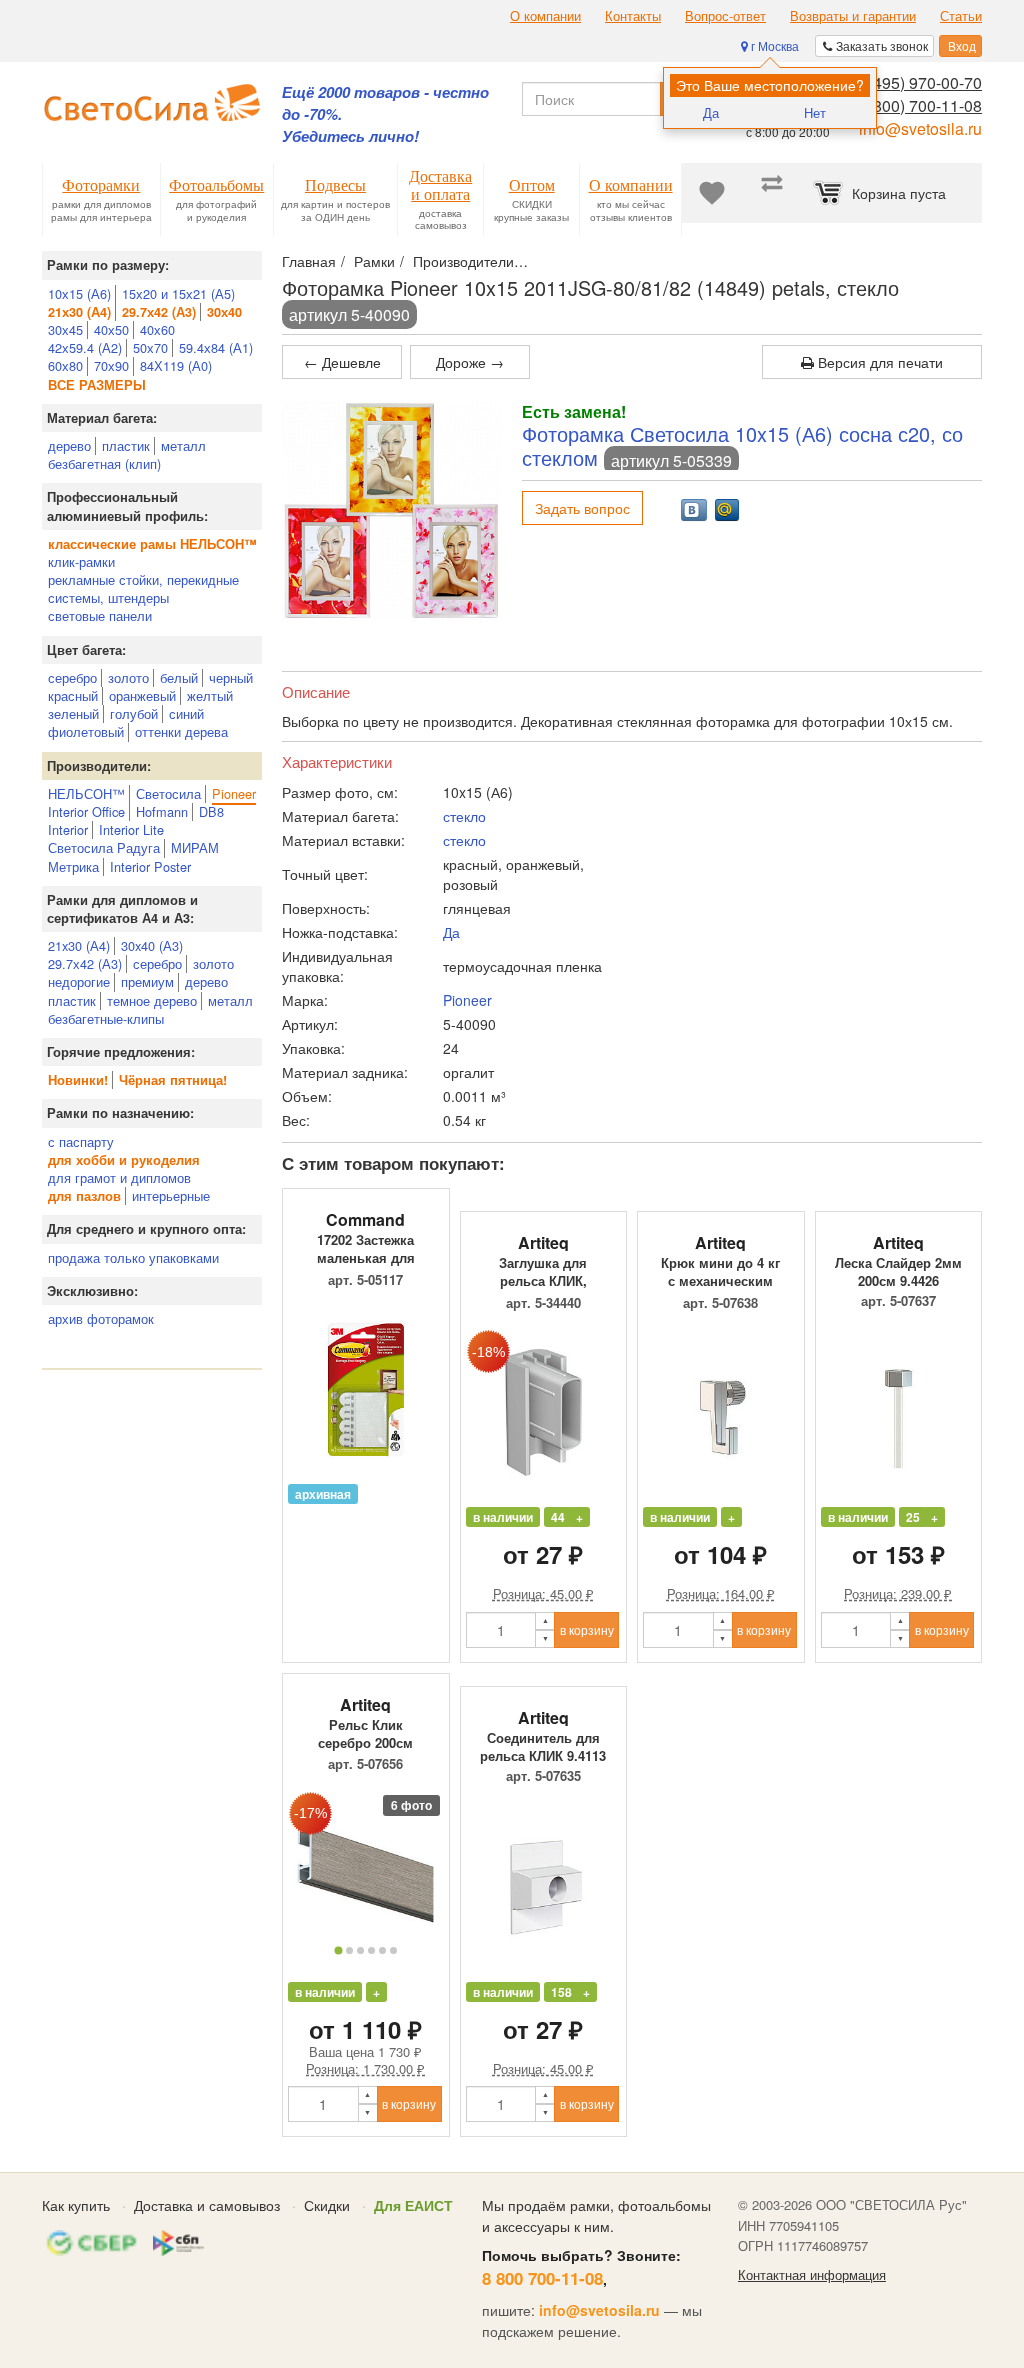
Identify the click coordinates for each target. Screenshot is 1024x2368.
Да (711, 112)
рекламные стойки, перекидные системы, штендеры (143, 588)
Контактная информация (812, 2275)
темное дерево (152, 1000)
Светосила (168, 793)
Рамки (374, 261)
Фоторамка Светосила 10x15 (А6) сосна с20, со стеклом (742, 445)
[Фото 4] (371, 1950)
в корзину (587, 1629)
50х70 (150, 347)
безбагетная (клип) (104, 463)
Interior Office (86, 811)
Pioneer (234, 793)
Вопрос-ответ (725, 16)
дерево (69, 445)
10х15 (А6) (79, 293)
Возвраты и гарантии (853, 16)
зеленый (73, 713)
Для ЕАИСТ (413, 2205)
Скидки (327, 2205)
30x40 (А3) (152, 945)
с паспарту (81, 1141)
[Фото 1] (338, 1950)
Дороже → (470, 362)
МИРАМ (195, 847)
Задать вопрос (582, 508)
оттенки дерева (181, 731)
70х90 (111, 365)
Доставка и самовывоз (207, 2205)
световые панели (100, 615)
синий (186, 713)
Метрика (73, 866)
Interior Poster (150, 866)
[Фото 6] (393, 1950)
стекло (464, 816)
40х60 (157, 329)
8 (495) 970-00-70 (918, 82)
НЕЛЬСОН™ (86, 793)
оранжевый (142, 695)
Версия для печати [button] (878, 362)
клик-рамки (81, 561)
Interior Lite (131, 829)
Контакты (633, 16)
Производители (463, 261)
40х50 (111, 329)
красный (73, 695)
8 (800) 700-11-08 (918, 105)
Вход (960, 45)
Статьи (961, 16)
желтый (210, 695)
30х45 (65, 329)
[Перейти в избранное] (712, 193)
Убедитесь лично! (350, 136)
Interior (68, 829)
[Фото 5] (382, 1950)
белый (179, 677)
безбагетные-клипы (106, 1018)
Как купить (76, 2205)
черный (231, 677)
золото (128, 677)
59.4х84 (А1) (216, 347)
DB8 (211, 811)
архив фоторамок (101, 1318)
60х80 (65, 365)
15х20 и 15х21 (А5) (178, 293)
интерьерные (171, 1195)
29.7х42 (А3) (85, 963)
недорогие (79, 981)
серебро (72, 677)
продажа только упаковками (133, 1257)
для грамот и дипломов (119, 1177)
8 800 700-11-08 (542, 2278)
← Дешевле (342, 362)
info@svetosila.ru (920, 128)
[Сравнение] (772, 193)
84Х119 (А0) (176, 365)
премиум (147, 981)
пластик (126, 445)
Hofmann (162, 811)
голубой (134, 713)
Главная (309, 261)
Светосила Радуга (104, 847)
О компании (545, 16)
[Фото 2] (349, 1950)
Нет (815, 112)
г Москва (773, 45)
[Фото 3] (360, 1950)
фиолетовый (86, 731)
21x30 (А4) (79, 945)
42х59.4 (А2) (85, 347)
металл (183, 445)
